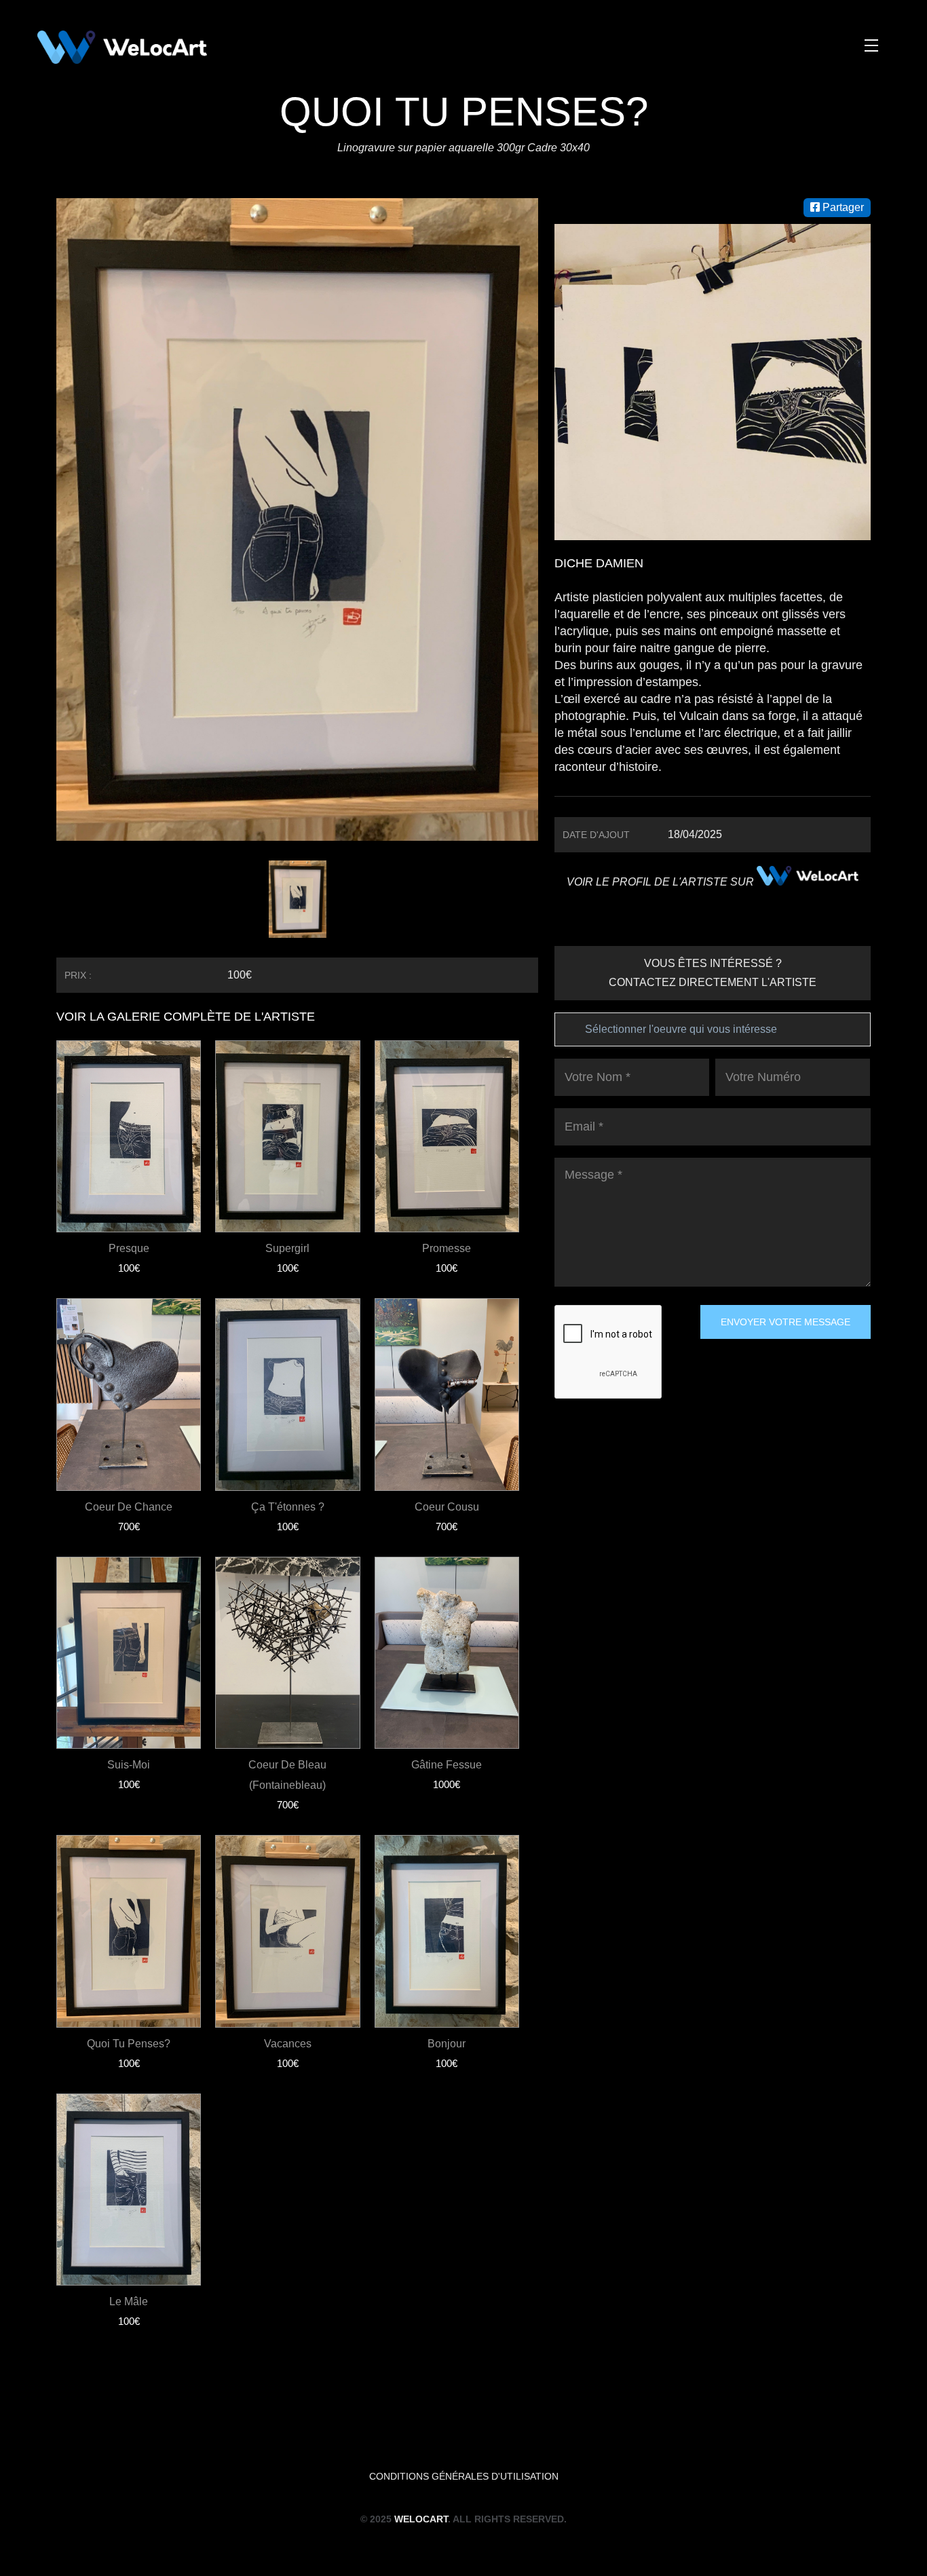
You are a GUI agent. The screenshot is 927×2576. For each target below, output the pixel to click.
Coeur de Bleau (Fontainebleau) (287, 1775)
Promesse (447, 1248)
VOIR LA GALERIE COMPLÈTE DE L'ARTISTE (186, 1017)
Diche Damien (599, 563)
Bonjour (447, 2044)
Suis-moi (129, 1765)
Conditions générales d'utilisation (464, 2476)
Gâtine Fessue (447, 1765)
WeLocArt (421, 2519)
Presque (129, 1248)
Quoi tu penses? (129, 2044)
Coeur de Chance (129, 1507)
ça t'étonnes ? (288, 1507)
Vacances (288, 2044)
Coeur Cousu (447, 1507)
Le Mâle (129, 2302)
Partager (842, 207)
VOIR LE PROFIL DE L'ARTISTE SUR (662, 882)
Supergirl (287, 1248)
